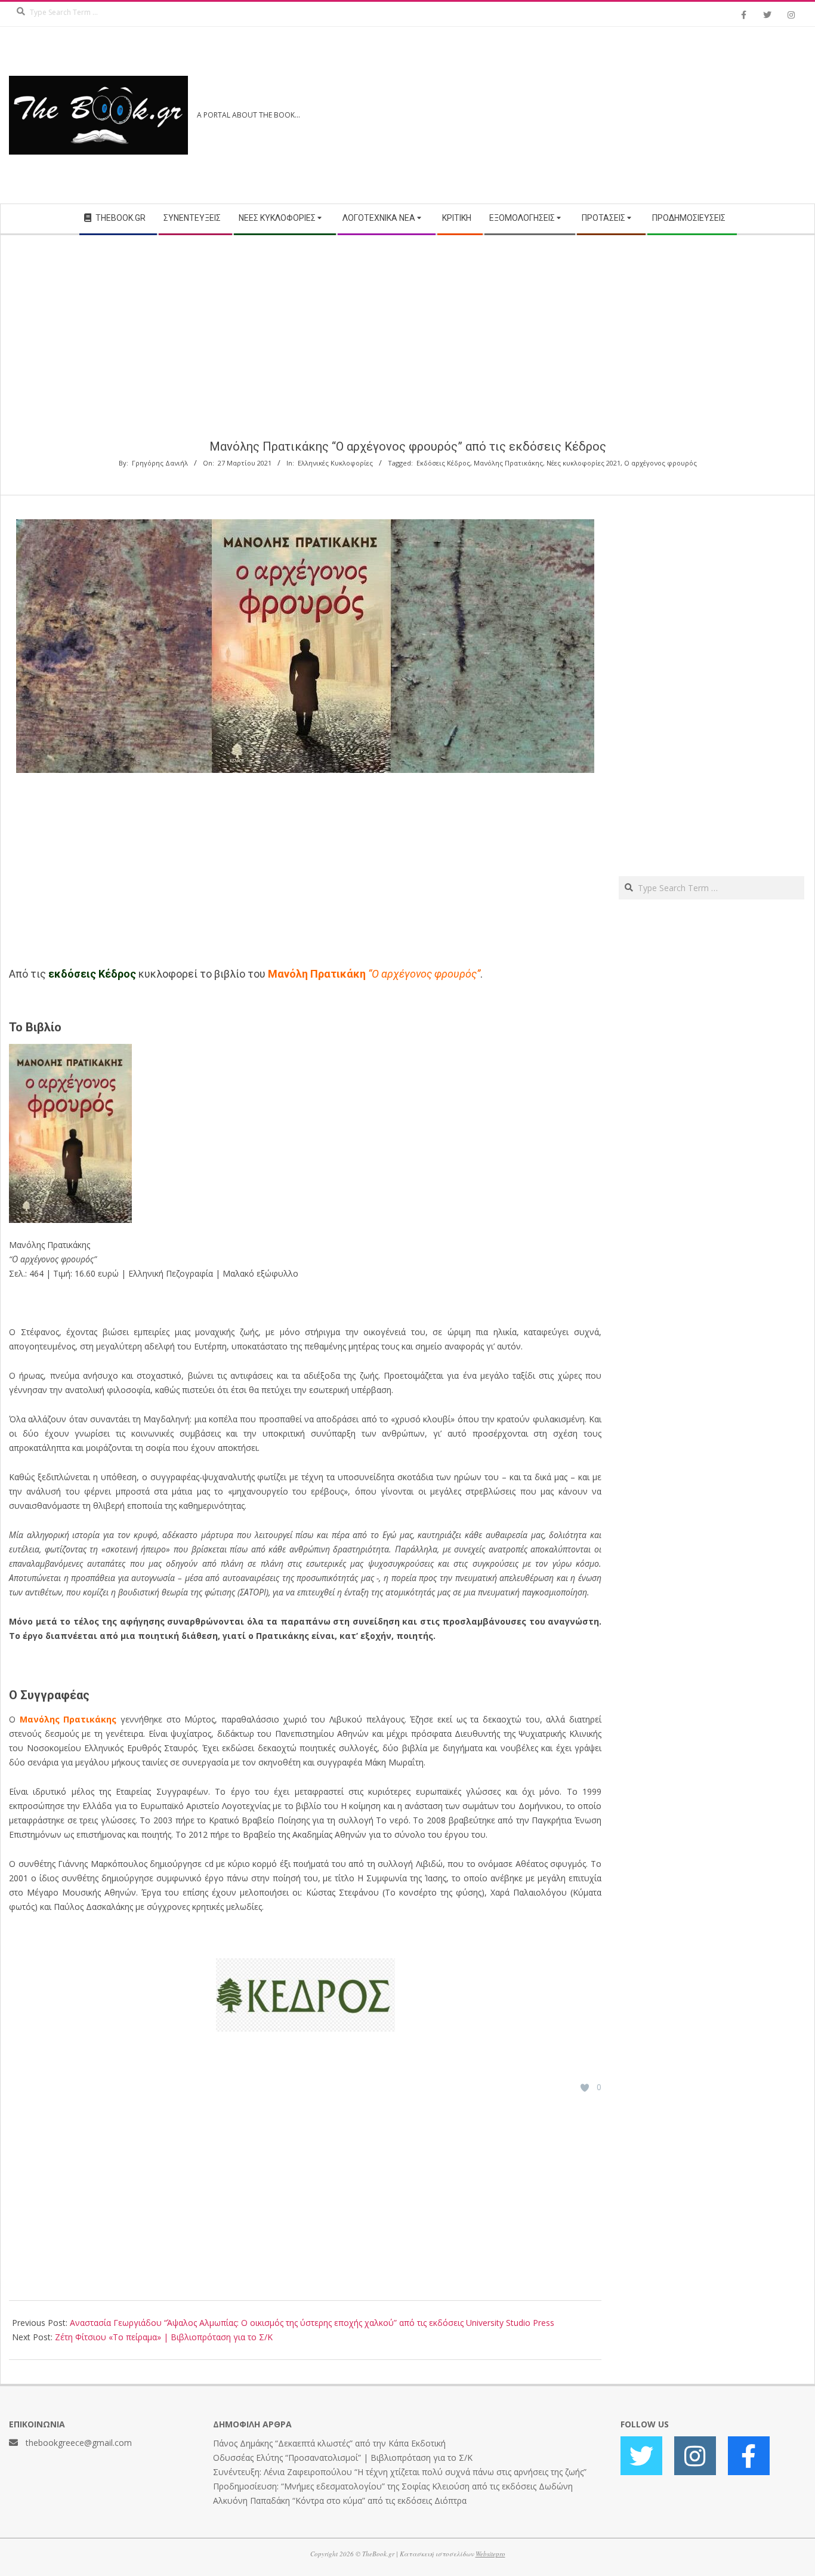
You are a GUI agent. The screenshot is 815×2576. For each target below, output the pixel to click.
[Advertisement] (607, 115)
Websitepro (490, 2554)
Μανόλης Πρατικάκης (508, 463)
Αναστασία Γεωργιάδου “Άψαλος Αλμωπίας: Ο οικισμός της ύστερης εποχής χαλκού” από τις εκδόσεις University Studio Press (312, 2323)
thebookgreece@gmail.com (79, 2443)
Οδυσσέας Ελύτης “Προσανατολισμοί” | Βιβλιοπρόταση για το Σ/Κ (343, 2458)
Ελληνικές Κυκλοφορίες (335, 463)
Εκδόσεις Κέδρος (443, 463)
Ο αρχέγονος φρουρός (660, 463)
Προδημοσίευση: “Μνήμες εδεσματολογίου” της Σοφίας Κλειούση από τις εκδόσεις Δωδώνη (393, 2486)
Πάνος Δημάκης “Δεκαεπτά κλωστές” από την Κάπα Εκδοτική (329, 2443)
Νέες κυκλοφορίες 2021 (584, 463)
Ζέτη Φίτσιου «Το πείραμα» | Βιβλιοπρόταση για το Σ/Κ (164, 2337)
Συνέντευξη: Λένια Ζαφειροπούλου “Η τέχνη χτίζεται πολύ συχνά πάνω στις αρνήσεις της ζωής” (400, 2472)
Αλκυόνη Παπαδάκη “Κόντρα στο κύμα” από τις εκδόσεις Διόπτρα (340, 2500)
